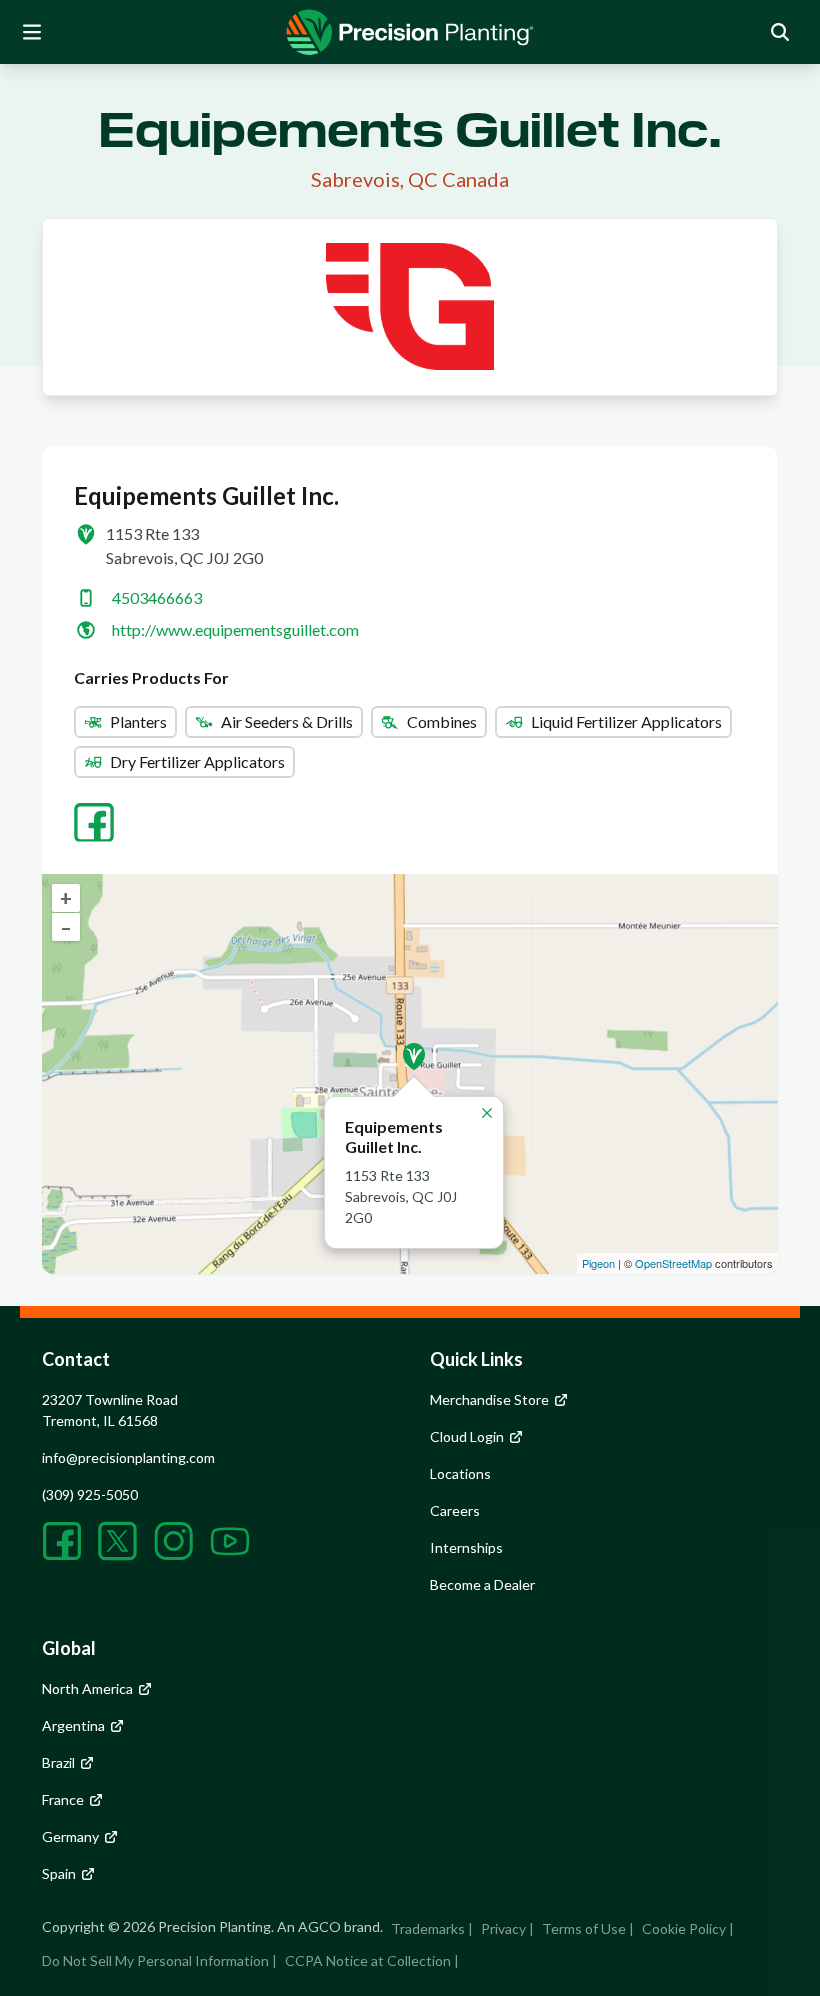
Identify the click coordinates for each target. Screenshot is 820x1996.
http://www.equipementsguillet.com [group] (235, 629)
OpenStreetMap (673, 1263)
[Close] (487, 1113)
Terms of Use (584, 1928)
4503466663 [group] (157, 597)
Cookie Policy (684, 1928)
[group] (410, 32)
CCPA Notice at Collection (368, 1960)
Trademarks (428, 1928)
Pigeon (598, 1263)
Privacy (503, 1928)
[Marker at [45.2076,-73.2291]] (414, 1056)
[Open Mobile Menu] (32, 32)
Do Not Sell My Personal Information (155, 1960)
